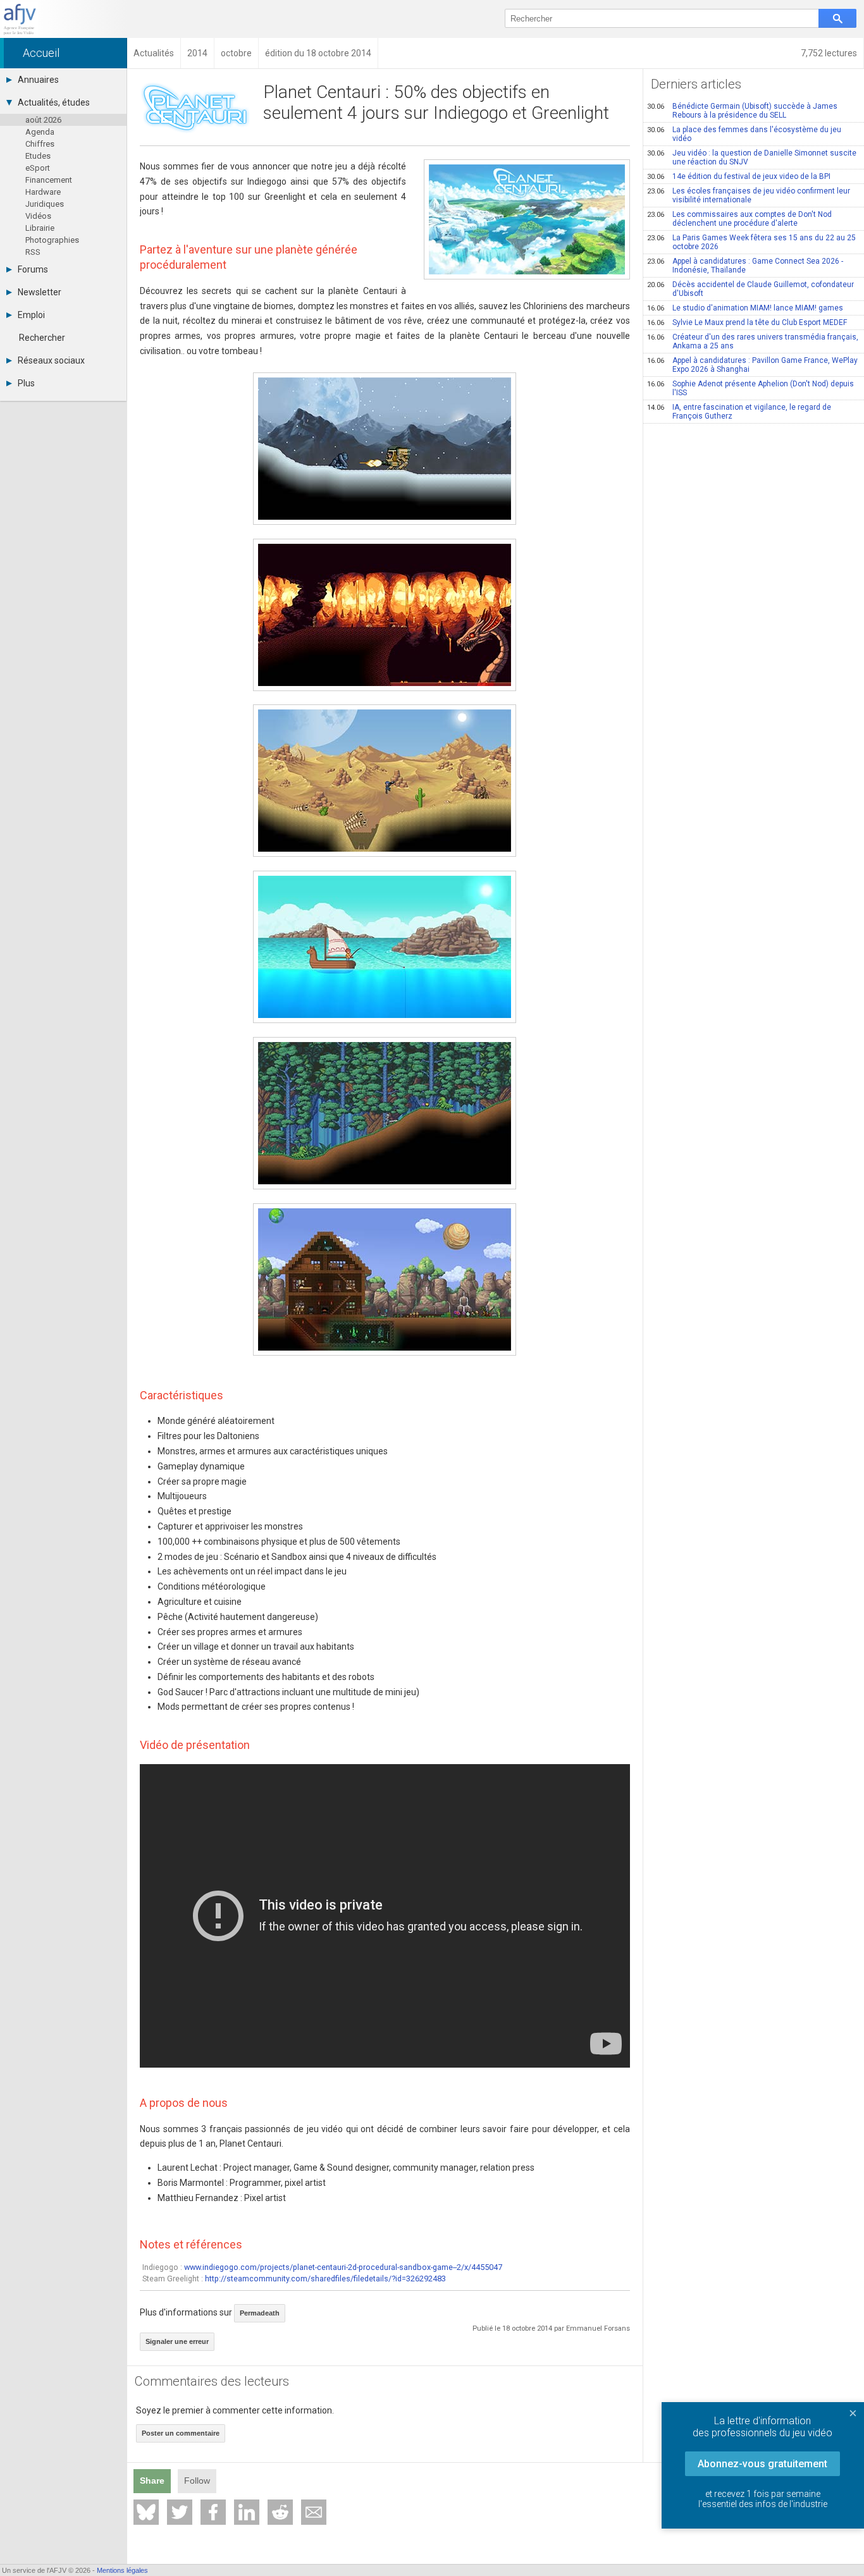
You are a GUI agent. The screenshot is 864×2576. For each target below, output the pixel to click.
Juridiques (45, 204)
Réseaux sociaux (51, 360)
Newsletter (40, 292)
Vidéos (38, 216)
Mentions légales (122, 2570)
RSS (33, 252)
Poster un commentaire (181, 2433)
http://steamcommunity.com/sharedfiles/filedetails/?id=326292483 (325, 2279)
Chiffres (40, 144)
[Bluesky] (146, 2512)
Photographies (52, 240)
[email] (314, 2512)
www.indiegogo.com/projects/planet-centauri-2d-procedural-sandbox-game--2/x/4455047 (343, 2267)
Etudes (38, 156)
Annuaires (38, 80)
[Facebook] (213, 2512)
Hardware (43, 192)
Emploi (31, 315)
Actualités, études (54, 102)
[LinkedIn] (247, 2512)
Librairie (40, 228)
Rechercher (42, 338)
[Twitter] (180, 2512)
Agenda (40, 132)
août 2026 (43, 120)
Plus (26, 383)
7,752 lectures (829, 53)
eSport (38, 168)
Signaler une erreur (177, 2341)
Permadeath (260, 2313)
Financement (49, 180)
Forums (33, 269)
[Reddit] (280, 2512)
